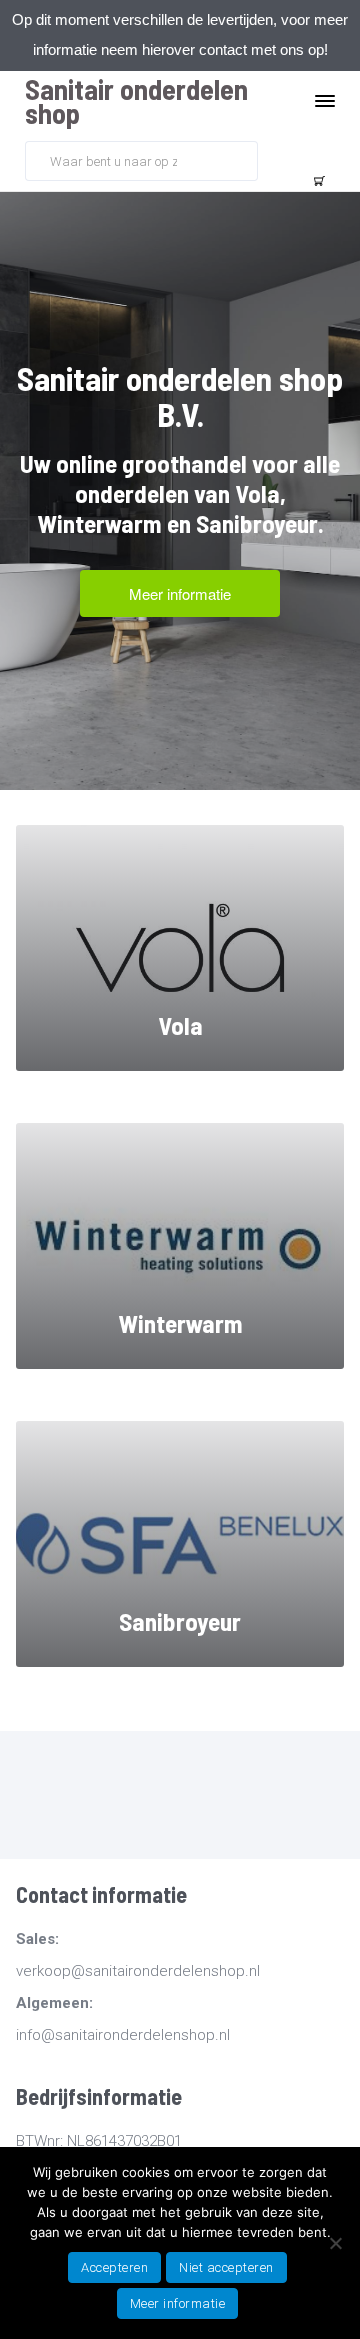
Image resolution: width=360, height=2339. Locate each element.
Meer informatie (178, 2303)
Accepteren (114, 2267)
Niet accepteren (226, 2267)
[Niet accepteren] (335, 2243)
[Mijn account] (276, 159)
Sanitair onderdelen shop (136, 101)
